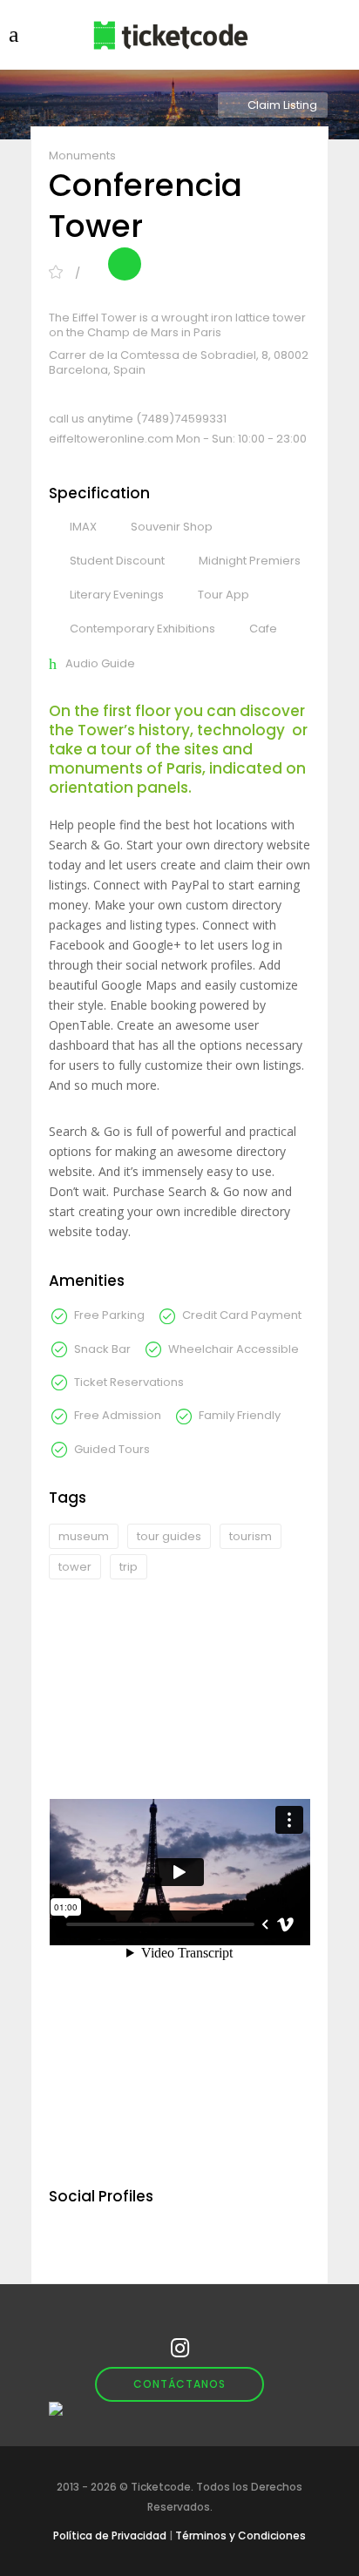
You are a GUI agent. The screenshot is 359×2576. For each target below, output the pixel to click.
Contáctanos (179, 2384)
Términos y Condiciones (240, 2535)
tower (75, 1567)
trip (129, 1567)
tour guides (169, 1536)
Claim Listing (282, 105)
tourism (251, 1536)
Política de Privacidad (110, 2535)
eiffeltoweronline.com (112, 439)
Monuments (82, 156)
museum (84, 1536)
